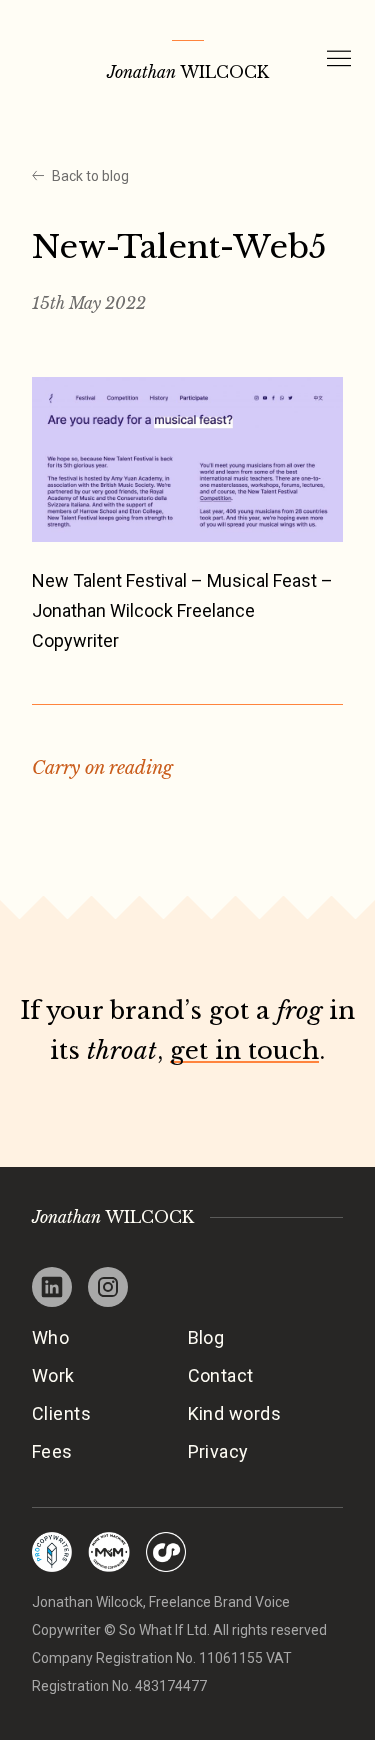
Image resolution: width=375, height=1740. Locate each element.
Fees (52, 1451)
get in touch (244, 1050)
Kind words (235, 1413)
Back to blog (90, 176)
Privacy (218, 1451)
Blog (206, 1337)
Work (53, 1375)
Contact (221, 1375)
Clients (61, 1413)
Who (50, 1337)
